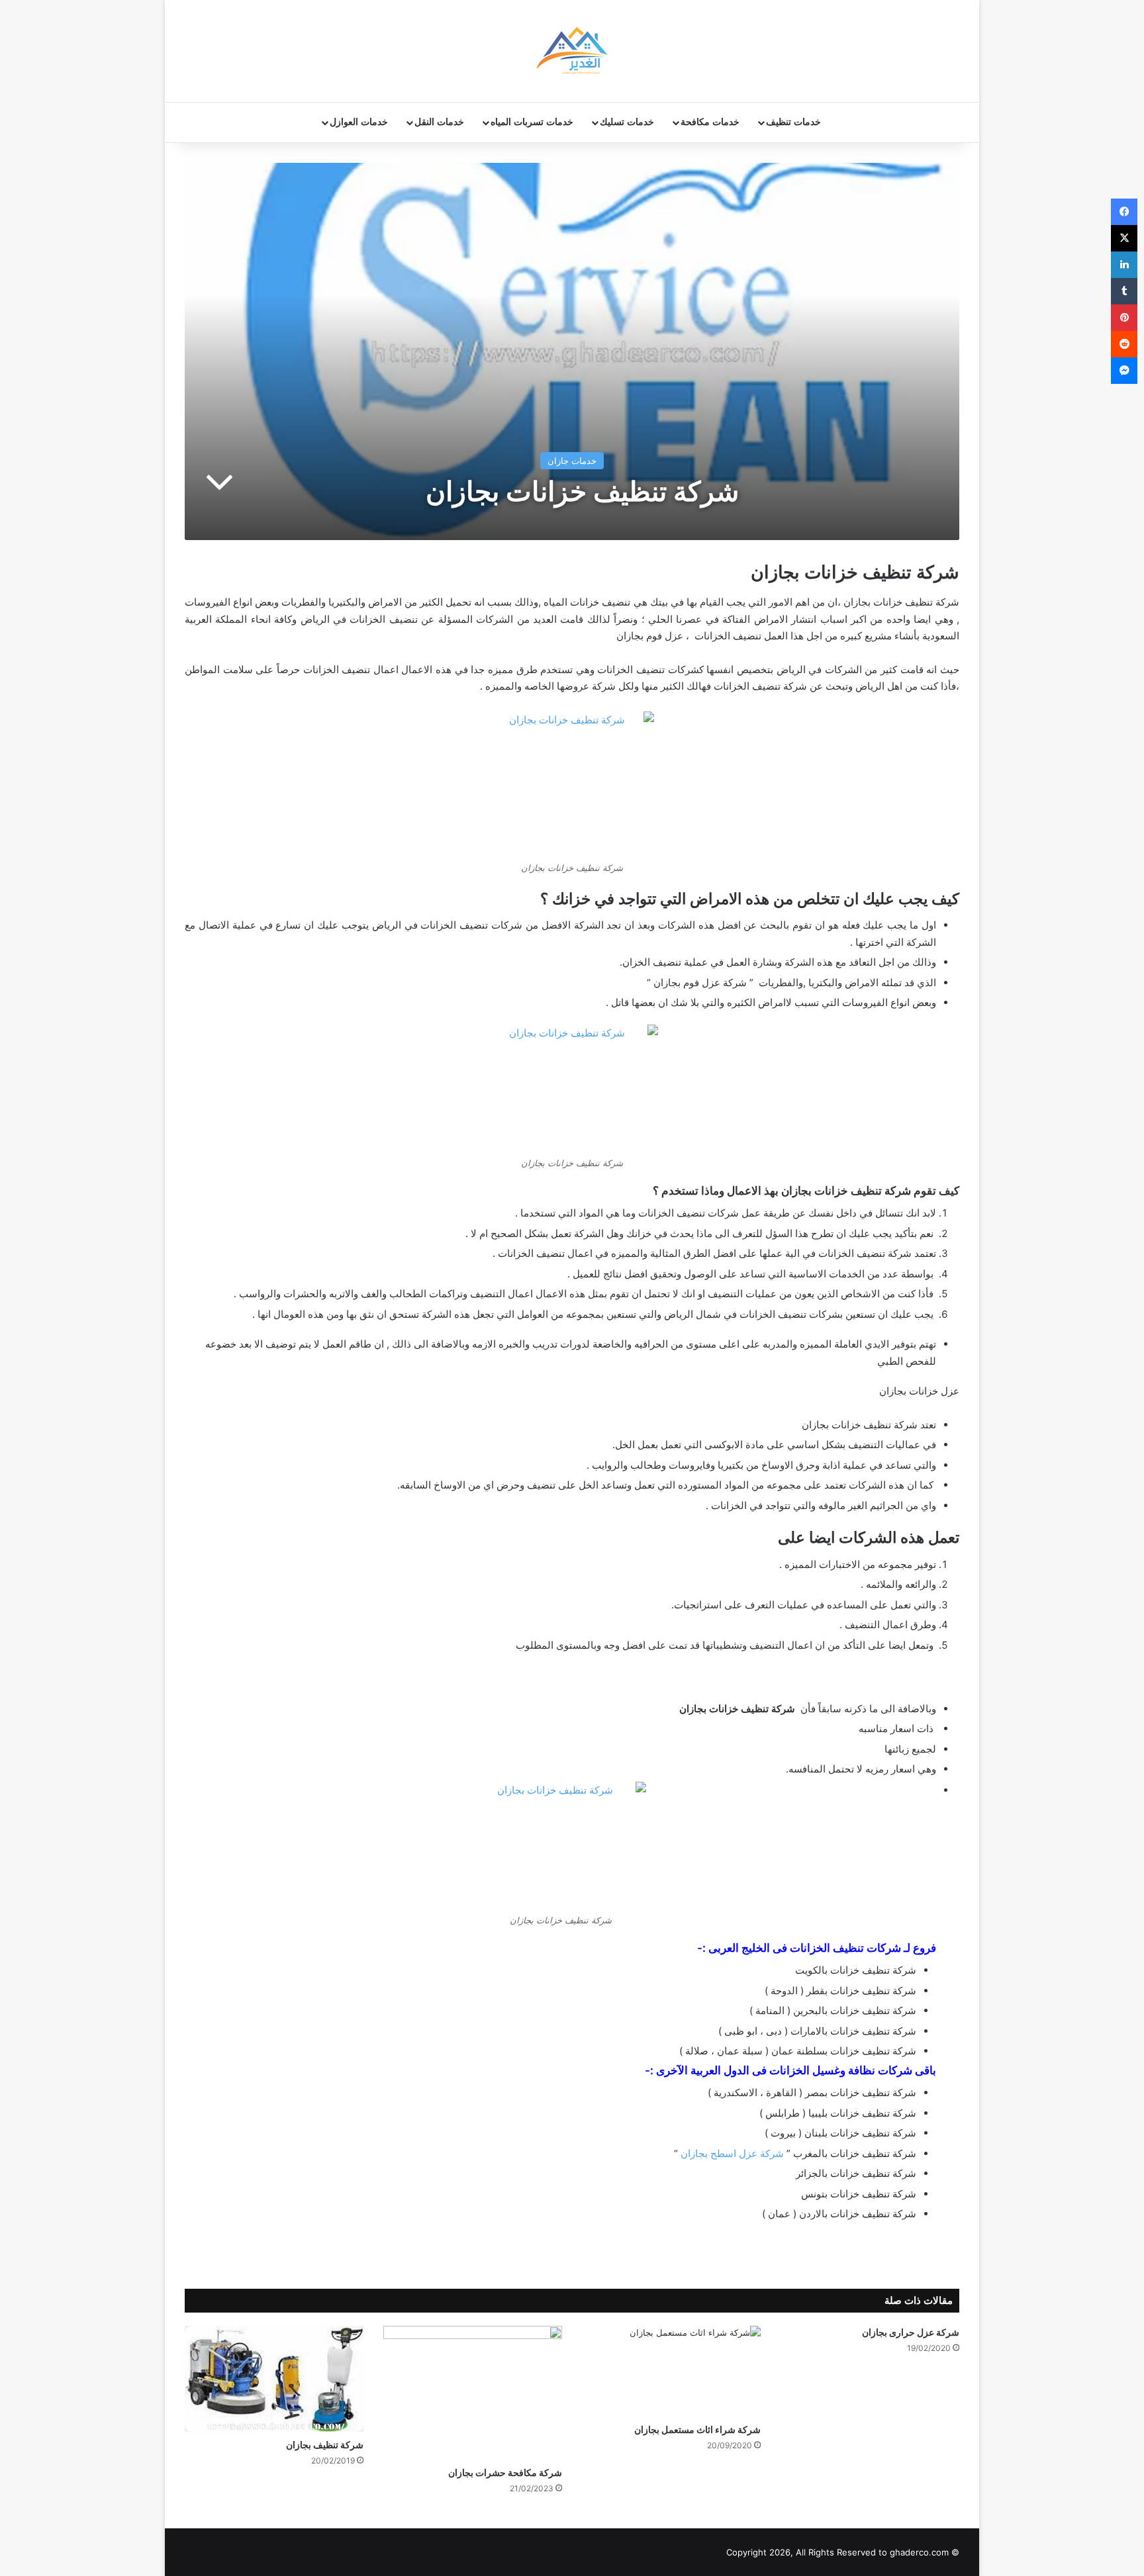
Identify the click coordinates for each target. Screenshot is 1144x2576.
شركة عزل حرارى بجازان (911, 2332)
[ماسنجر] (1124, 371)
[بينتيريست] (1124, 318)
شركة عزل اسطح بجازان (732, 2153)
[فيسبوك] (1124, 212)
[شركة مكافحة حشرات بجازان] (473, 2393)
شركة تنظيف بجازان (325, 2445)
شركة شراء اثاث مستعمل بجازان (697, 2429)
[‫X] (1124, 238)
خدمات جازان (572, 461)
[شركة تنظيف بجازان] (274, 2379)
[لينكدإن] (1124, 265)
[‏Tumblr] (1124, 291)
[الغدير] (572, 51)
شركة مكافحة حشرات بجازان (505, 2472)
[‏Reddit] (1124, 344)
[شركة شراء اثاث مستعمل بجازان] (671, 2371)
